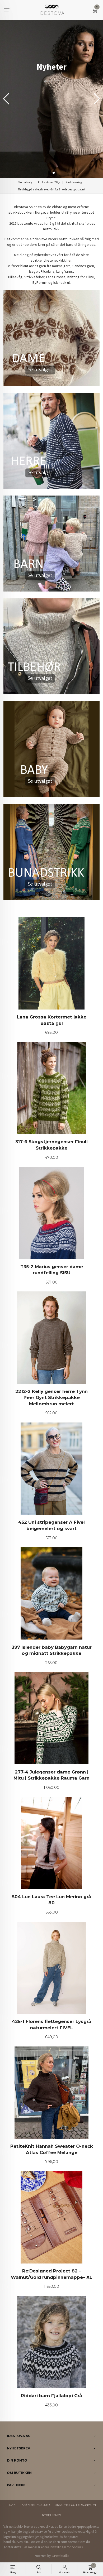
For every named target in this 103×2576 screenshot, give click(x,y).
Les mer (28, 2547)
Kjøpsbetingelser (36, 2505)
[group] (51, 99)
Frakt (12, 2505)
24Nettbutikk (60, 2556)
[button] (97, 99)
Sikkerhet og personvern (75, 2505)
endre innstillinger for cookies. (62, 2547)
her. (69, 260)
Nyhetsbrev (51, 2515)
